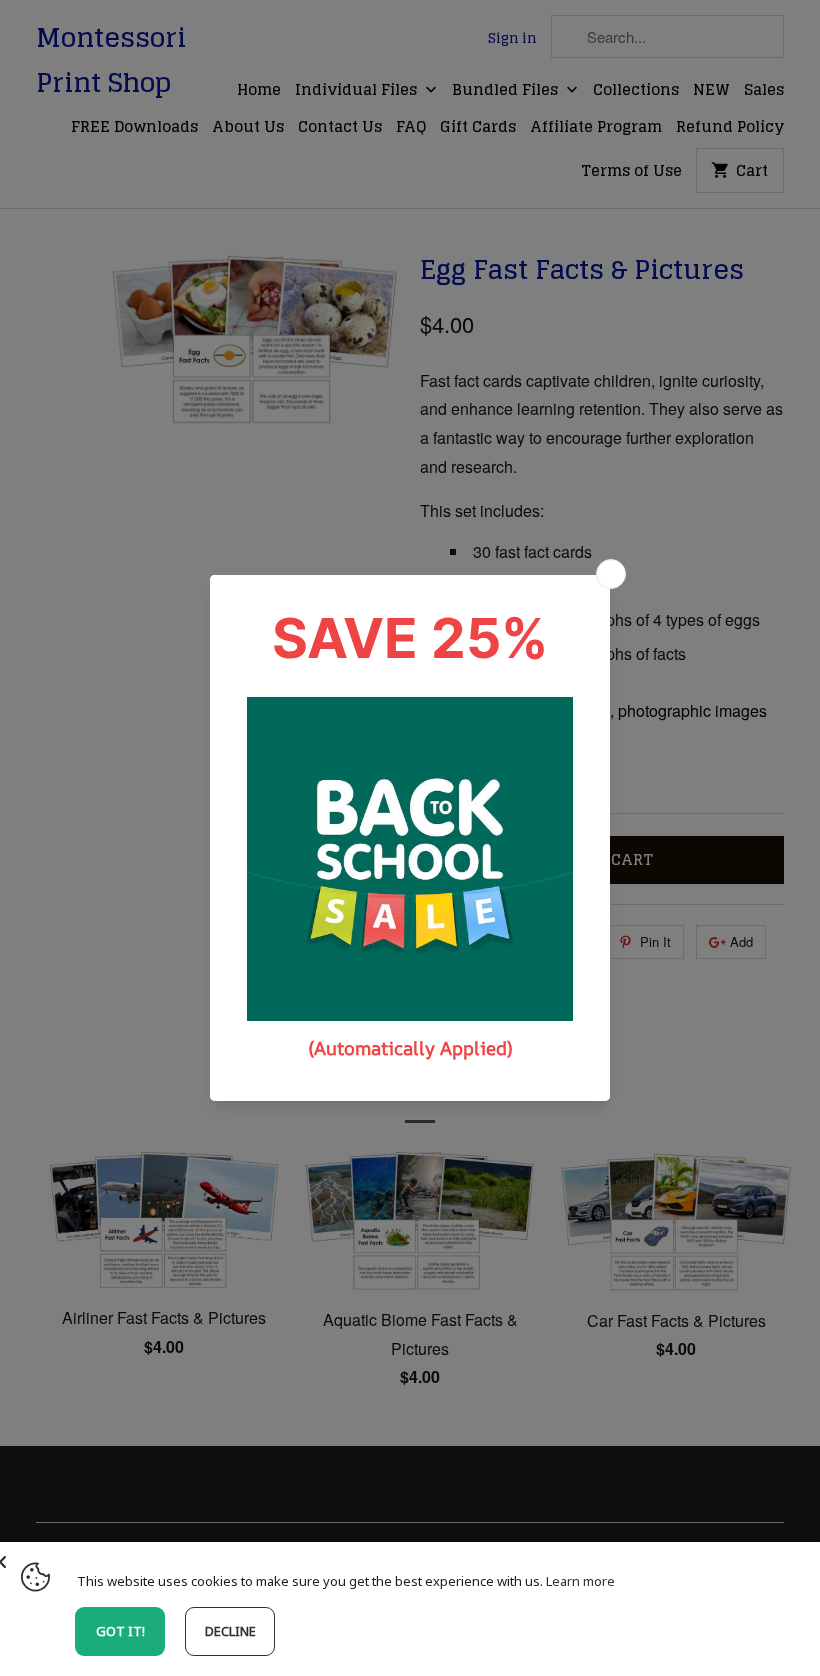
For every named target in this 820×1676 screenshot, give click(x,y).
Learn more (580, 1581)
